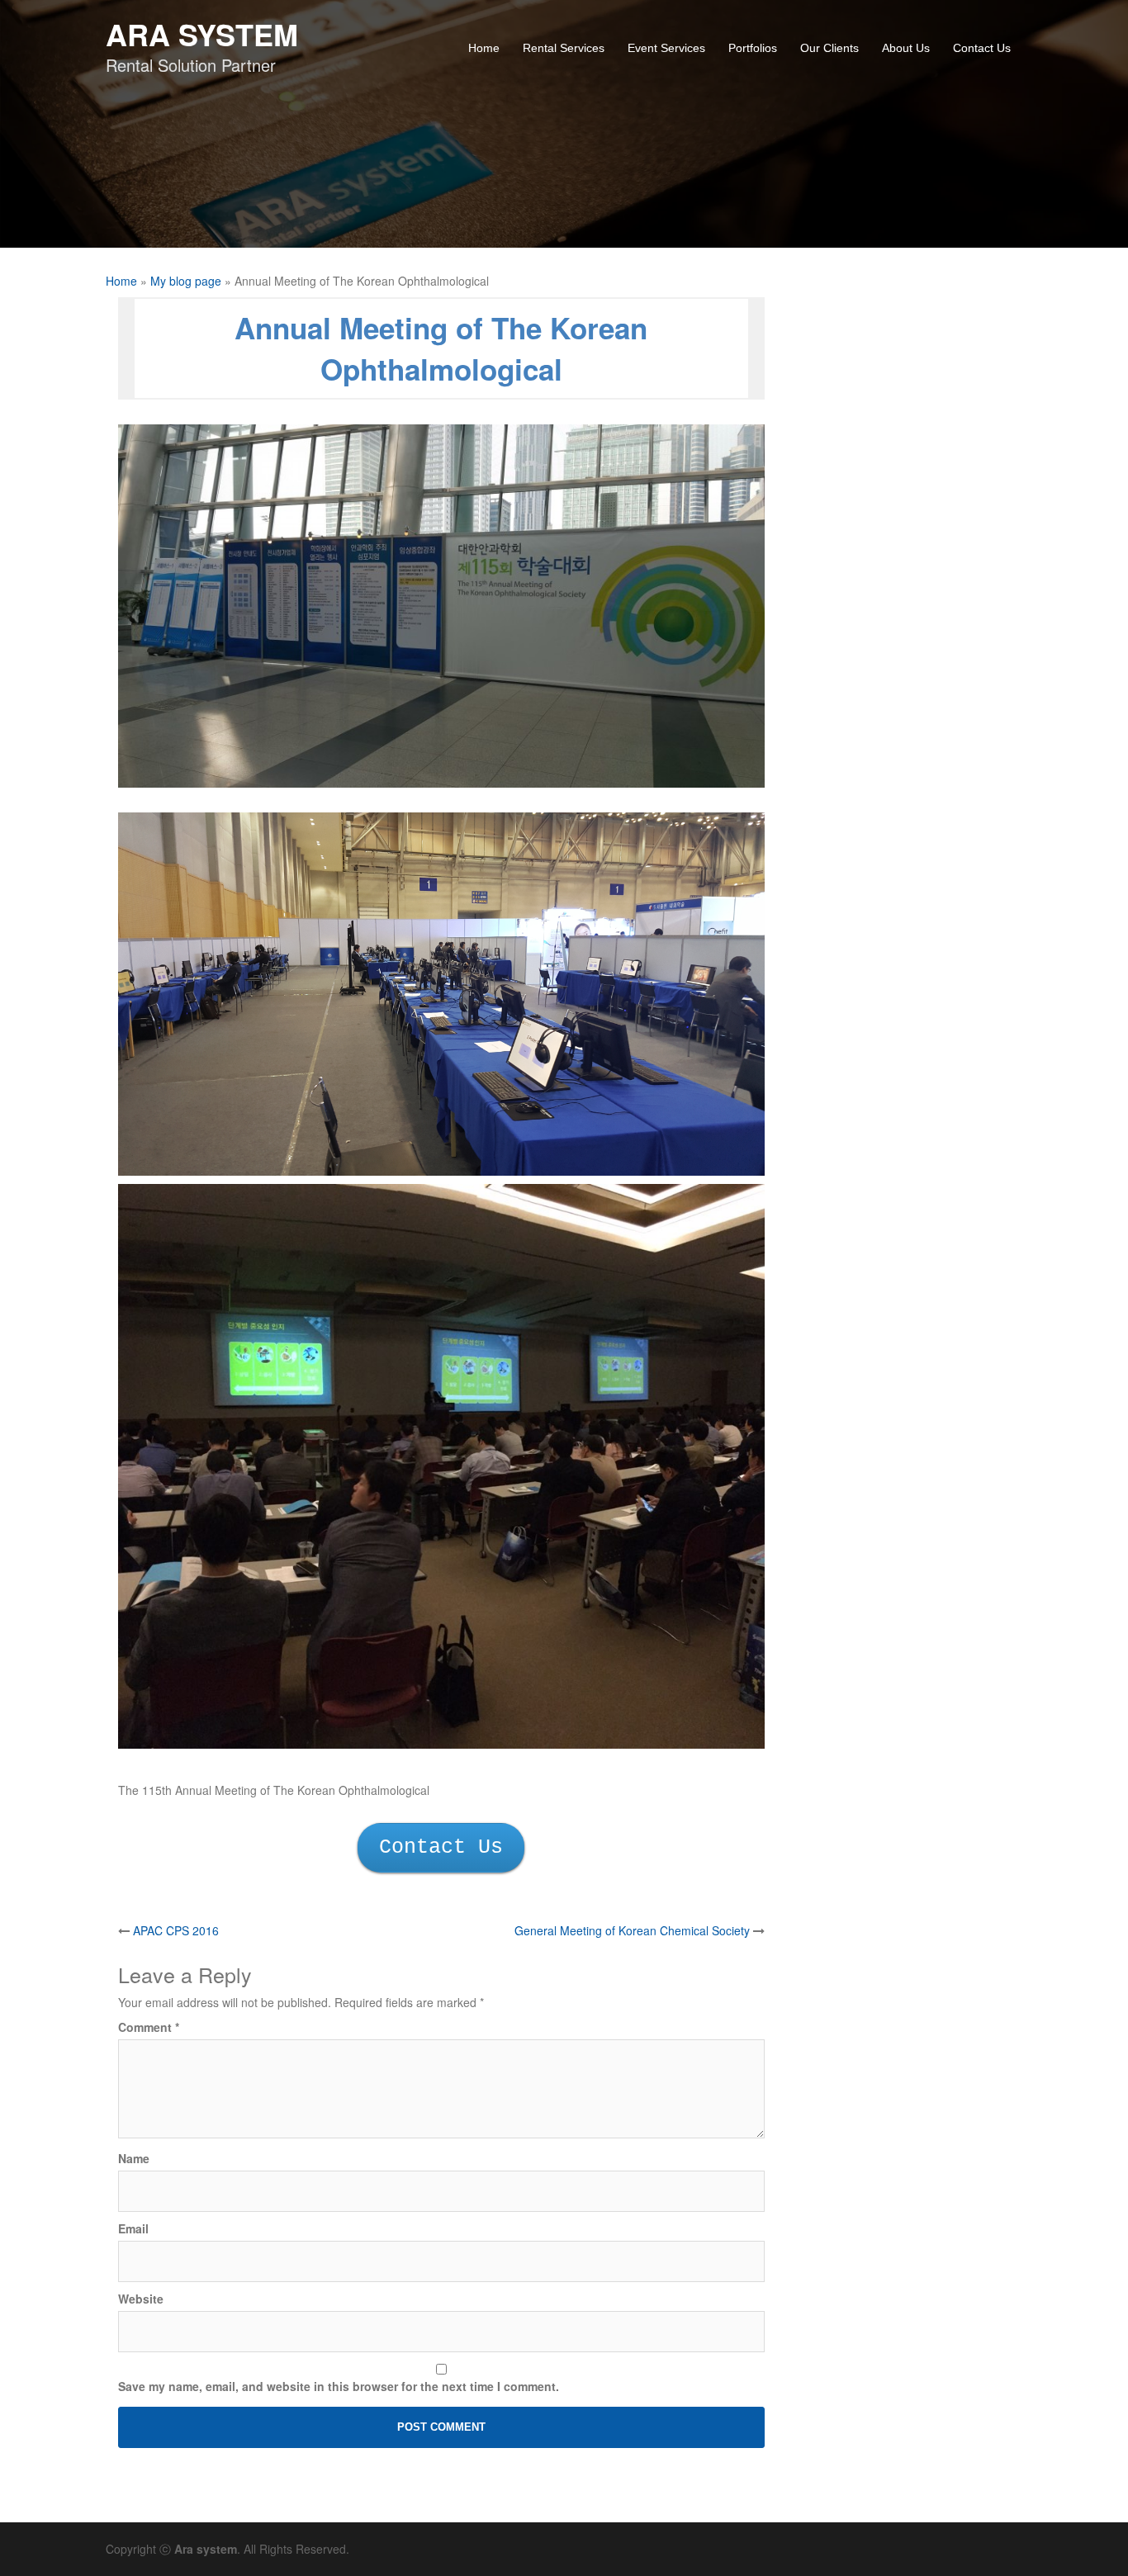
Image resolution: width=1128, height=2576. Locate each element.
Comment (149, 2027)
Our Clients (829, 48)
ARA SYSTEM (202, 34)
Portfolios (753, 48)
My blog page (186, 281)
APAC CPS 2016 (176, 1930)
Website (141, 2299)
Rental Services (564, 48)
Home (484, 48)
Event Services (666, 48)
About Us (906, 48)
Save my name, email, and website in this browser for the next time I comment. (339, 2386)
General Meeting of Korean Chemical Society (632, 1930)
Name (134, 2158)
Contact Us (982, 48)
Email (133, 2228)
